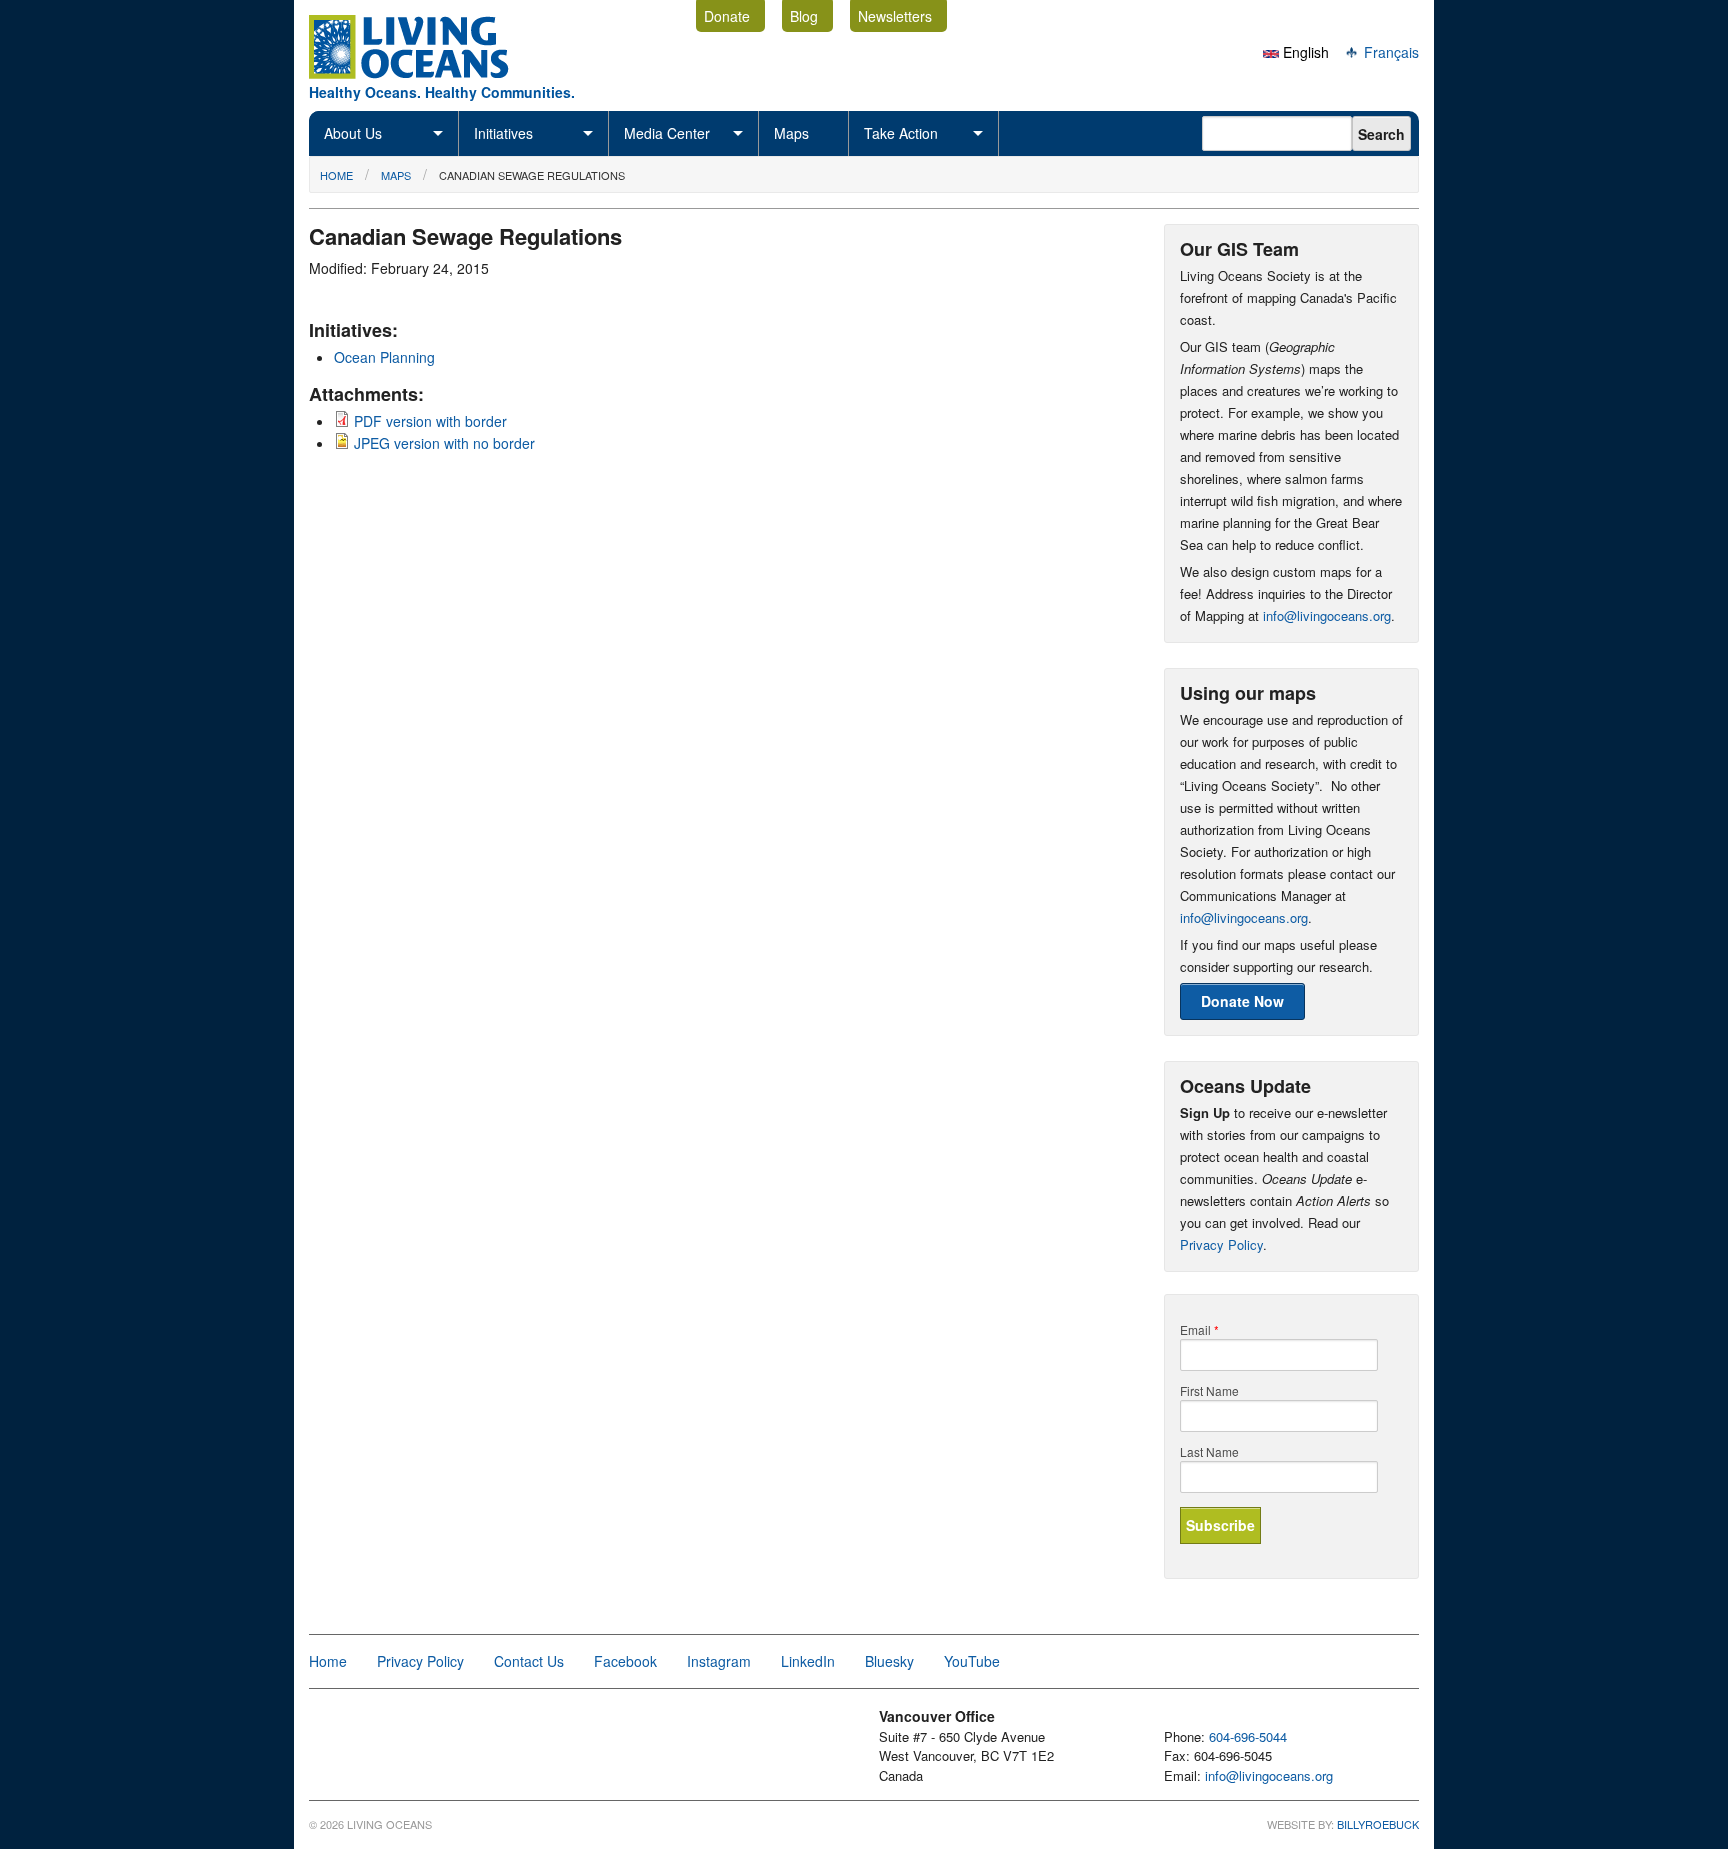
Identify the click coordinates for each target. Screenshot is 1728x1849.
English (1304, 52)
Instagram (719, 1661)
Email (1199, 1330)
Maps (791, 133)
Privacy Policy (1221, 1244)
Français (1389, 52)
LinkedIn (808, 1661)
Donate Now (1242, 1001)
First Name (1209, 1391)
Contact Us (529, 1661)
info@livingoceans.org (1327, 615)
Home (336, 175)
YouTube (972, 1661)
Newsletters (895, 16)
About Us (353, 133)
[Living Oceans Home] (427, 73)
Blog (804, 16)
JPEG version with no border (444, 443)
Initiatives (503, 133)
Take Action (901, 133)
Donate (727, 16)
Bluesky (889, 1661)
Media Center (667, 133)
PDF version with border (430, 421)
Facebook (625, 1661)
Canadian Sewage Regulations (532, 175)
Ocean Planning (384, 357)
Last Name (1209, 1452)
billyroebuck (1378, 1824)
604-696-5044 (1248, 1736)
